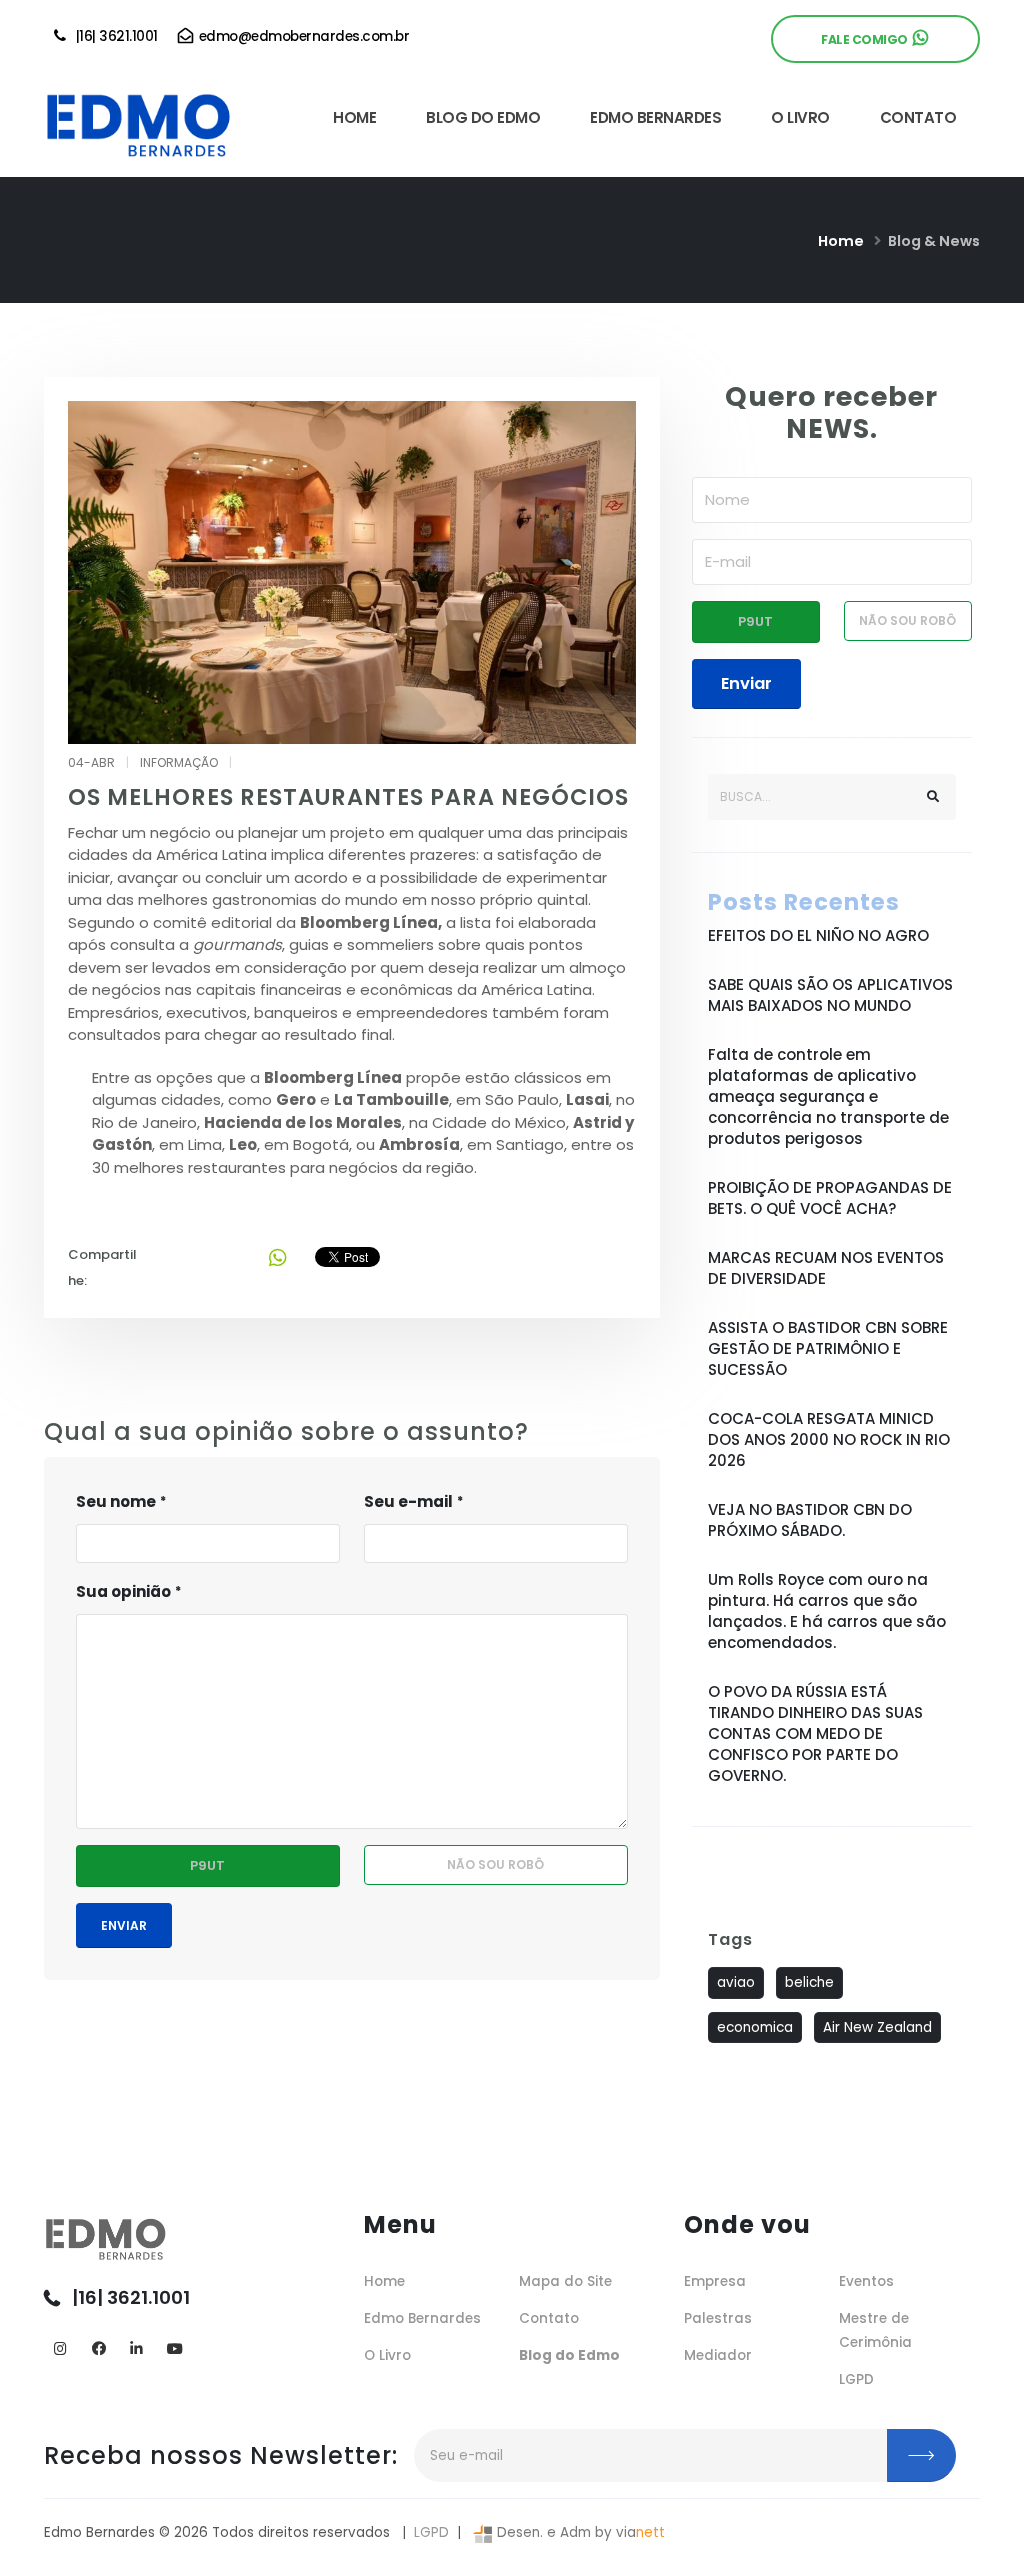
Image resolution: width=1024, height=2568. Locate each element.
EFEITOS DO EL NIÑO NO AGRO (818, 935)
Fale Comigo (867, 39)
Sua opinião (123, 1591)
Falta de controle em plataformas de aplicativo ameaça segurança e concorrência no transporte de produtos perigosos (828, 1096)
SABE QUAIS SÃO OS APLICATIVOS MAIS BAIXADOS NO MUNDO (830, 995)
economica (755, 2027)
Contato (549, 2318)
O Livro (387, 2355)
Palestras (718, 2318)
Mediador (718, 2355)
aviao (736, 1982)
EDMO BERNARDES (655, 117)
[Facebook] (98, 2349)
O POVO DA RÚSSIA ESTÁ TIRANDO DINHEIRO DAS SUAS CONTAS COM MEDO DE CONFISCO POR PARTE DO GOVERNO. (815, 1733)
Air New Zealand (877, 2027)
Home (841, 241)
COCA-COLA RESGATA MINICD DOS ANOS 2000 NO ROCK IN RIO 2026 (829, 1439)
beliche (809, 1982)
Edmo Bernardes (422, 2318)
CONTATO (918, 117)
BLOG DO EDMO (483, 117)
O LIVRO (800, 117)
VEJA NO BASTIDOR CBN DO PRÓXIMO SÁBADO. (810, 1520)
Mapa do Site (565, 2281)
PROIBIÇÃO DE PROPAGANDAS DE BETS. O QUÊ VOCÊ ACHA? (830, 1198)
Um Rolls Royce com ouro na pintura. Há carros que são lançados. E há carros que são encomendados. (827, 1611)
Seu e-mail (408, 1501)
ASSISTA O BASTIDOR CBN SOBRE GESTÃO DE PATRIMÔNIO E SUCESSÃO (828, 1348)
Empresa (715, 2281)
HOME (354, 117)
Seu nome (116, 1501)
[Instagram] (60, 2349)
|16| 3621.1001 (113, 36)
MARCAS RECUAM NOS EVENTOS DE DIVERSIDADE (826, 1268)
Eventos (866, 2281)
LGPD (856, 2379)
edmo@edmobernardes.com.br (302, 36)
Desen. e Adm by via (579, 2532)
